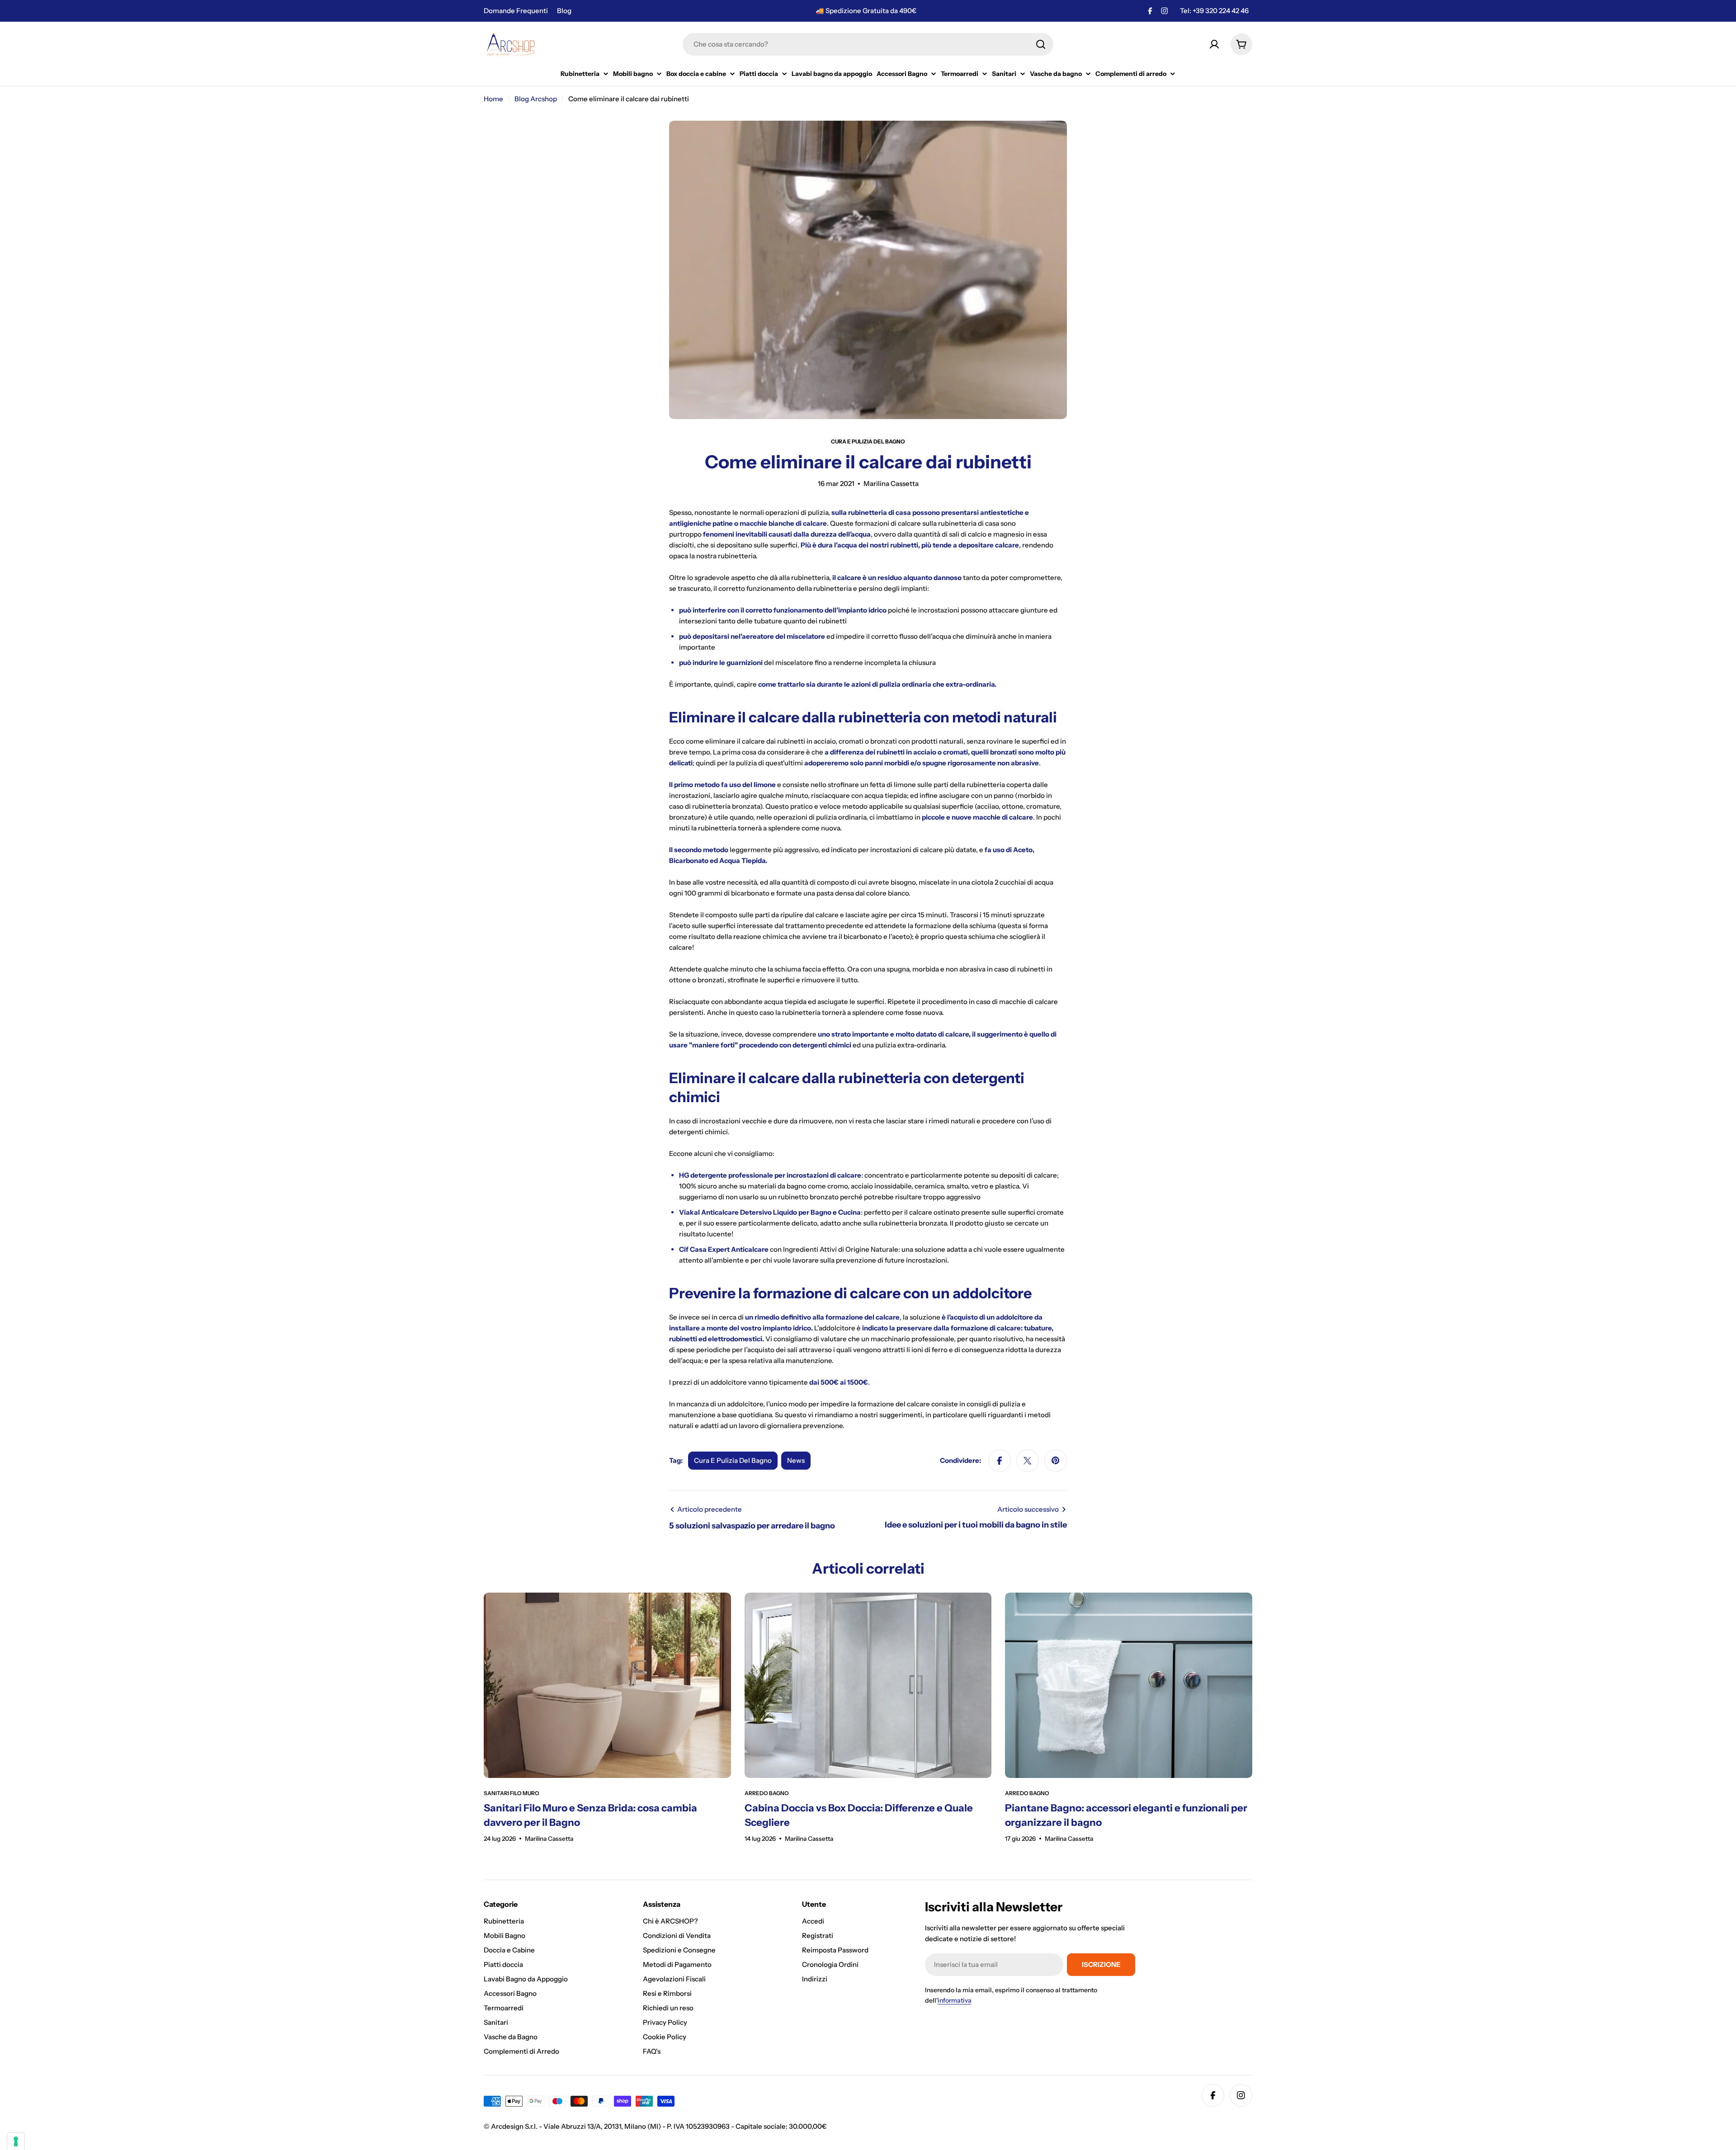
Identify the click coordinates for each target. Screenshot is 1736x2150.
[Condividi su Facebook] (1000, 1461)
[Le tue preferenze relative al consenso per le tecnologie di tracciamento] (16, 2141)
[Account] (1214, 44)
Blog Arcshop (536, 99)
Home (493, 99)
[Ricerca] (1041, 44)
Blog (564, 11)
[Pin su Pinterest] (1056, 1461)
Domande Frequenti (516, 11)
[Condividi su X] (1028, 1461)
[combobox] (868, 44)
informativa (955, 2000)
